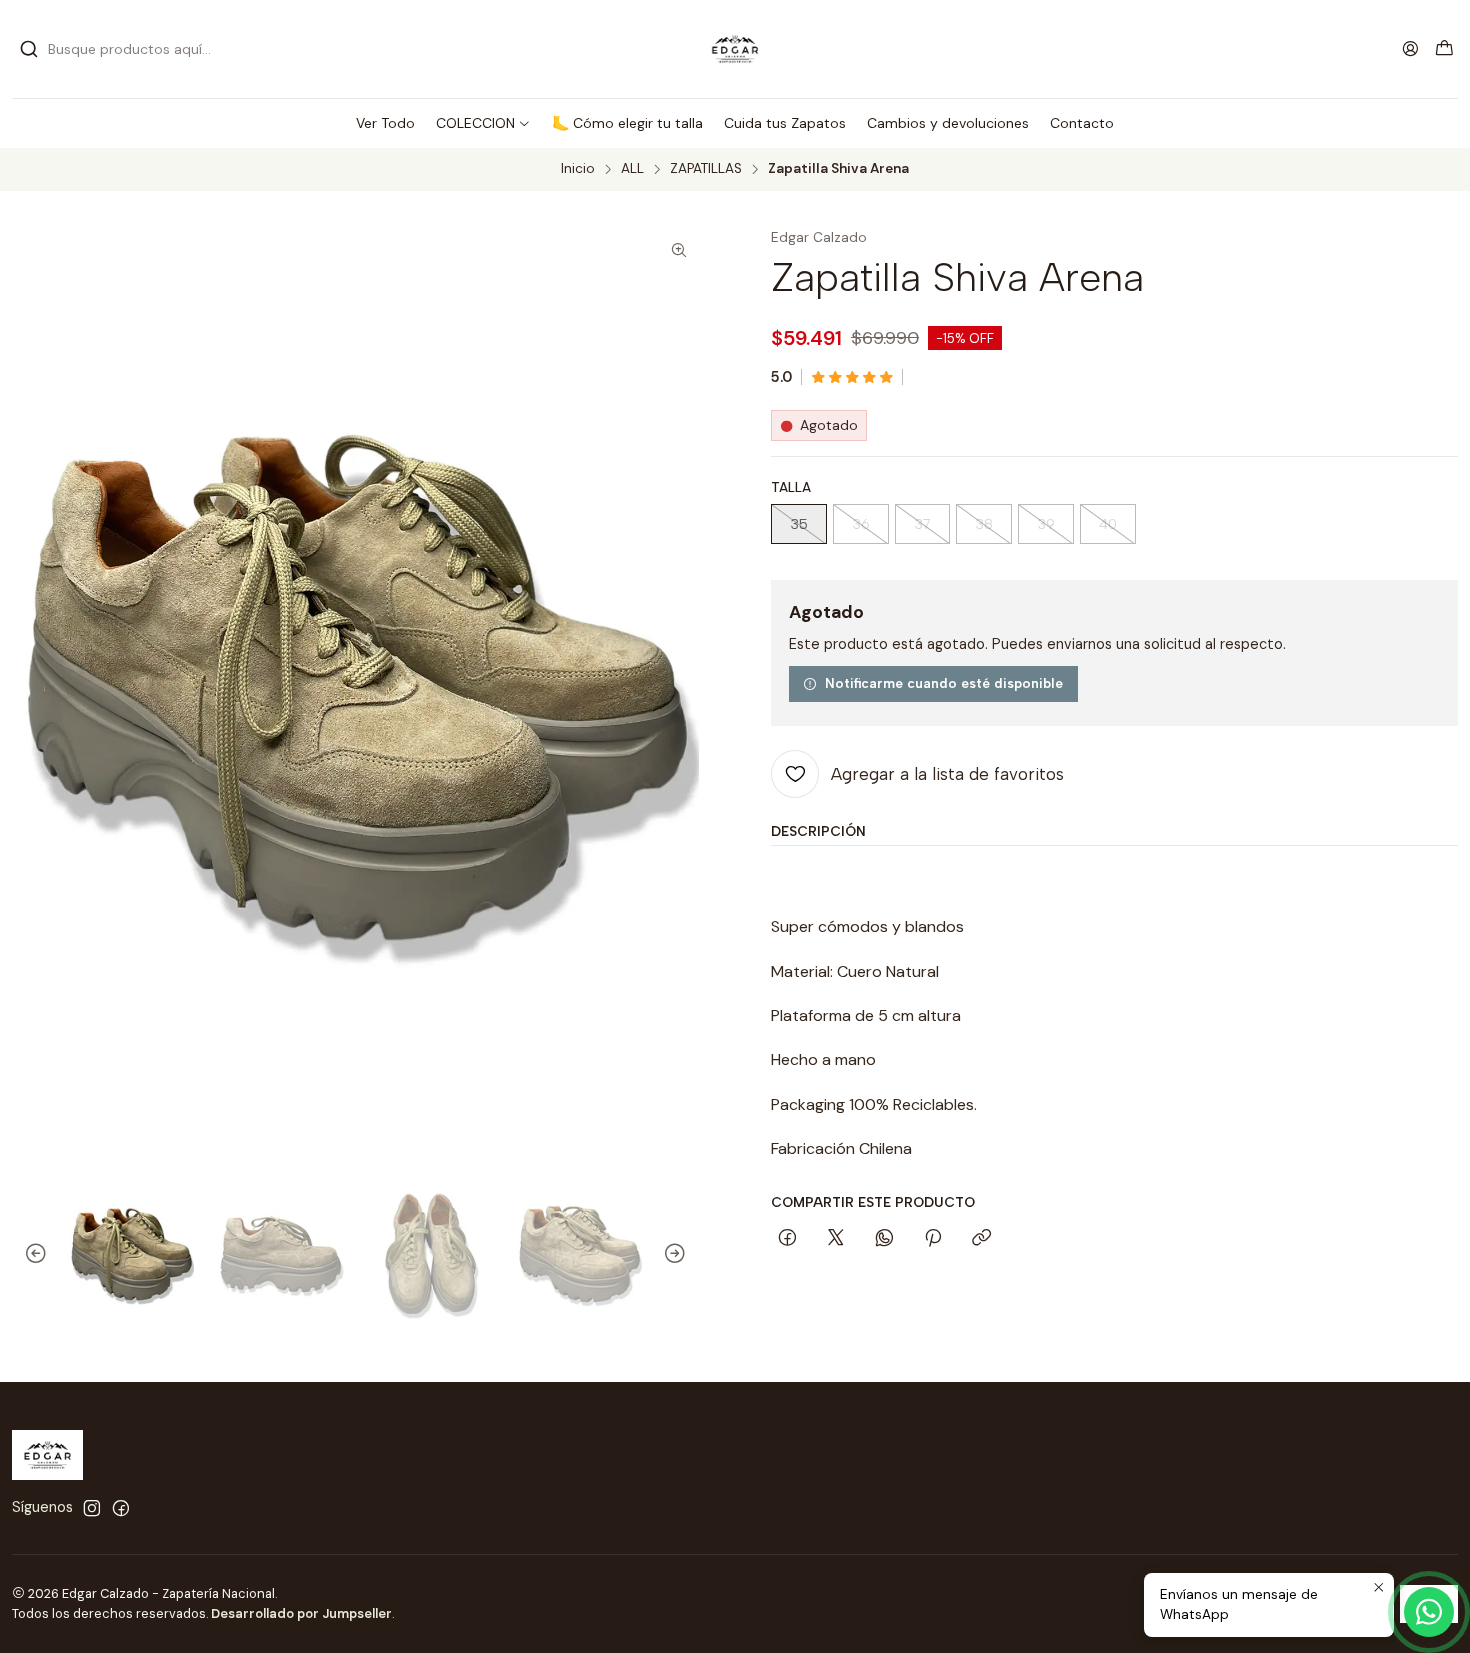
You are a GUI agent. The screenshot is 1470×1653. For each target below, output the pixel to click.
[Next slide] (684, 1254)
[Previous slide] (27, 1254)
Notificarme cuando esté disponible (944, 683)
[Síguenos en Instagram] (92, 1508)
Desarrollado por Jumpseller (301, 1613)
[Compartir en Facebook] (787, 1239)
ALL (632, 169)
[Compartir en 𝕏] (836, 1239)
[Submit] (29, 49)
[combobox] (122, 49)
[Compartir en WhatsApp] (884, 1239)
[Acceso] (1410, 48)
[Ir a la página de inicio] (735, 49)
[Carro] (1444, 49)
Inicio (578, 169)
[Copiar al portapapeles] (981, 1239)
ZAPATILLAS (706, 169)
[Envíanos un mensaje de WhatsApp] (1429, 1612)
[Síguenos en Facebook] (121, 1508)
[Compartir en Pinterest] (933, 1239)
